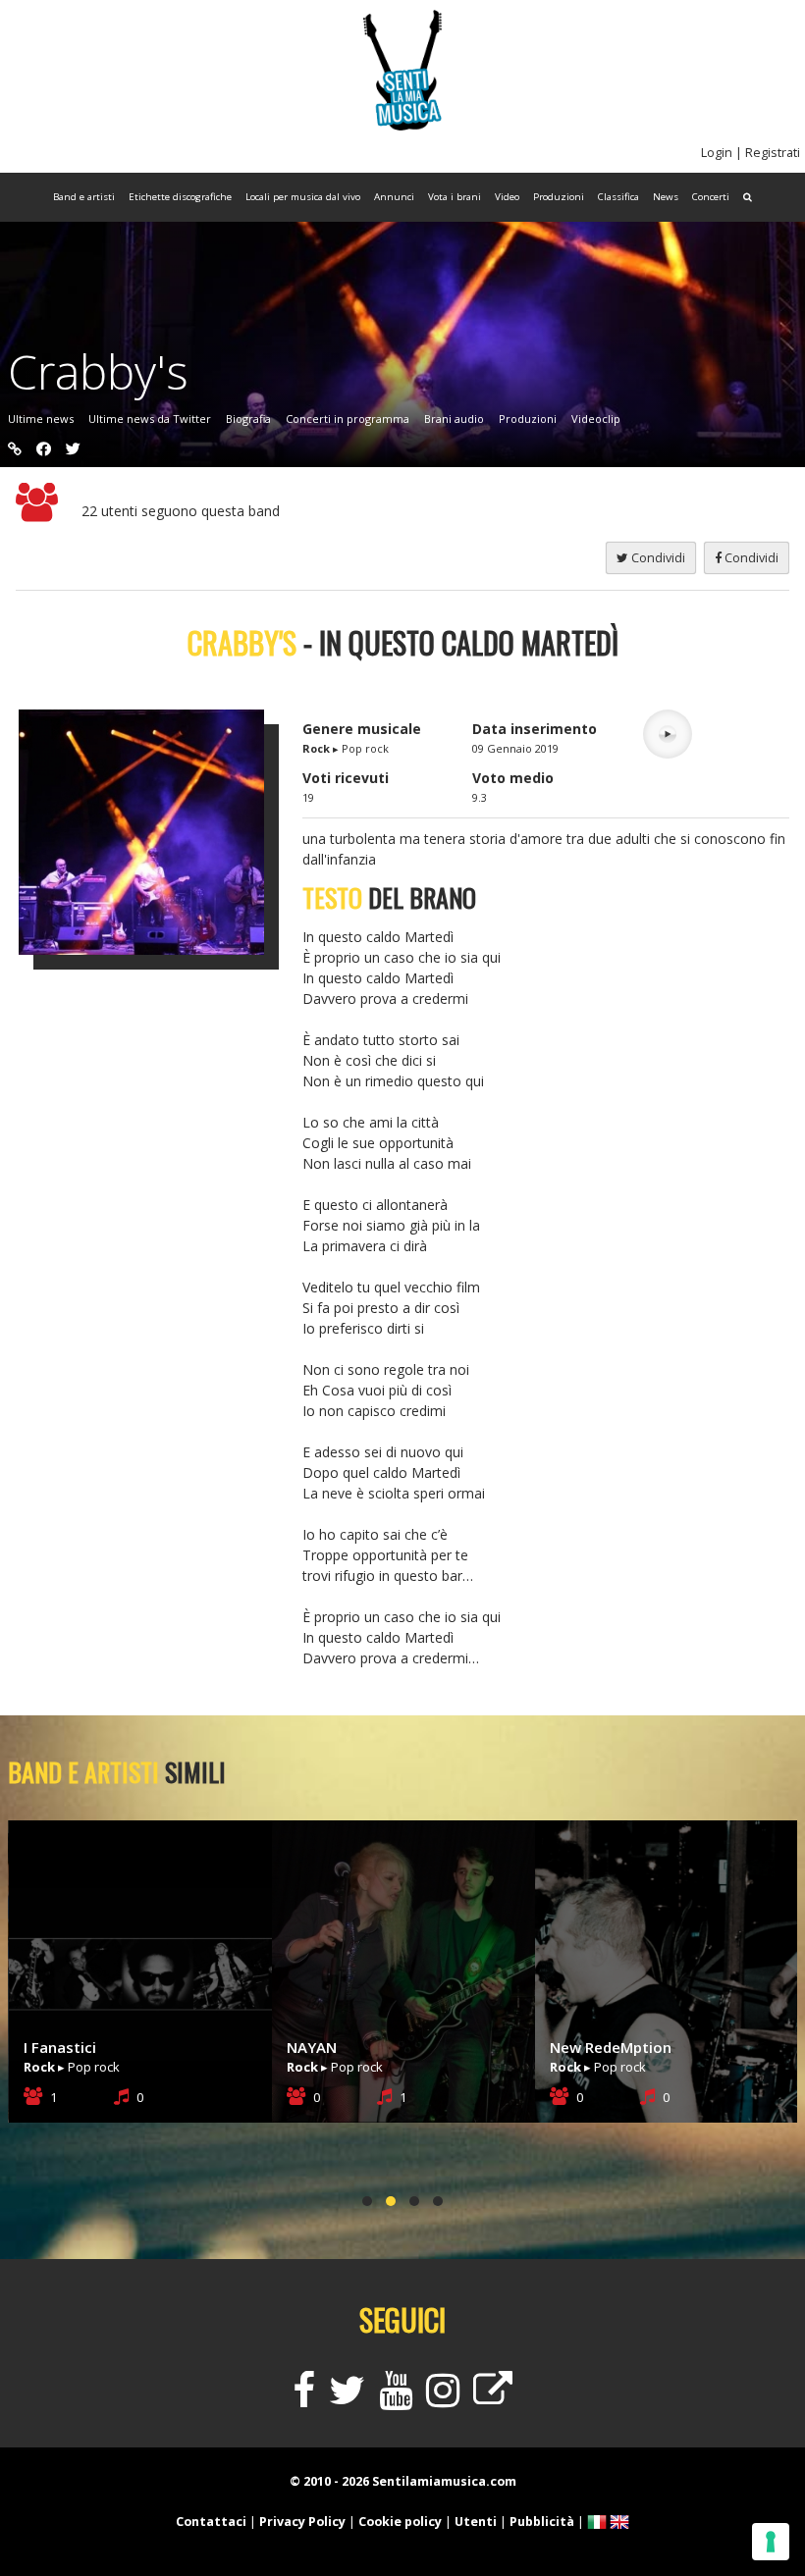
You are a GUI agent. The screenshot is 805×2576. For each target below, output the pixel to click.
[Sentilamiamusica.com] (402, 125)
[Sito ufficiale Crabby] (15, 448)
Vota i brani (455, 197)
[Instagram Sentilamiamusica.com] (443, 2399)
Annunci (394, 197)
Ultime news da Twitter (150, 419)
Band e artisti (84, 197)
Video (507, 197)
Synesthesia (592, 2047)
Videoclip (596, 419)
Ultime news (41, 419)
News (666, 197)
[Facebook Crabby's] (44, 448)
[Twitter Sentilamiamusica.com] (347, 2399)
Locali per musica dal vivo (303, 197)
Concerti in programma (348, 419)
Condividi (750, 558)
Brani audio (454, 419)
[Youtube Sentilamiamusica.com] (396, 2399)
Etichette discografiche (180, 197)
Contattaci (211, 2522)
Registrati (773, 153)
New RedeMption (348, 2047)
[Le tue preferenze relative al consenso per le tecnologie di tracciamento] (771, 2542)
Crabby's (98, 371)
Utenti (476, 2522)
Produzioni (559, 197)
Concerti (711, 197)
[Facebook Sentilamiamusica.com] (304, 2399)
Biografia (248, 419)
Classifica (618, 197)
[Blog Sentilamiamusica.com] (493, 2399)
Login (717, 153)
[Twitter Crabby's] (73, 448)
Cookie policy (400, 2522)
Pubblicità (542, 2522)
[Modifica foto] (156, 832)
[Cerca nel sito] (748, 197)
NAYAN (49, 2047)
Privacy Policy (302, 2522)
